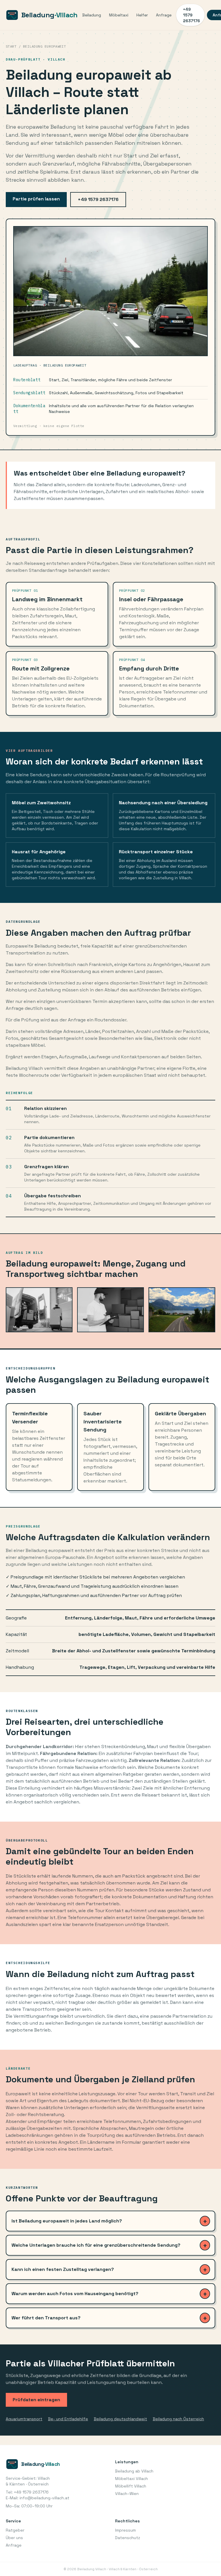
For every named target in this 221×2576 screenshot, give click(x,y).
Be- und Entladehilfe (68, 2419)
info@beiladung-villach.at (44, 2498)
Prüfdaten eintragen (36, 2400)
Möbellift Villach (131, 2486)
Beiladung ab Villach (134, 2471)
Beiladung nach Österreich (178, 2419)
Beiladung (92, 15)
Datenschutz (128, 2538)
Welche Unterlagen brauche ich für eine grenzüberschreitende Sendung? (96, 2245)
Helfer (142, 15)
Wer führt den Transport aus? (46, 2318)
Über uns (14, 2538)
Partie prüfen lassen (36, 199)
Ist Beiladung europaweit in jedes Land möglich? (67, 2221)
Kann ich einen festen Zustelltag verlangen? (63, 2269)
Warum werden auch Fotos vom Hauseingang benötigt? (75, 2294)
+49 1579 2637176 (192, 15)
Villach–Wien (127, 2494)
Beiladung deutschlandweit (120, 2419)
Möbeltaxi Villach (132, 2479)
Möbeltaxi (119, 15)
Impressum (125, 2530)
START (11, 46)
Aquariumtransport (24, 2419)
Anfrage (164, 15)
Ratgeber (15, 2530)
